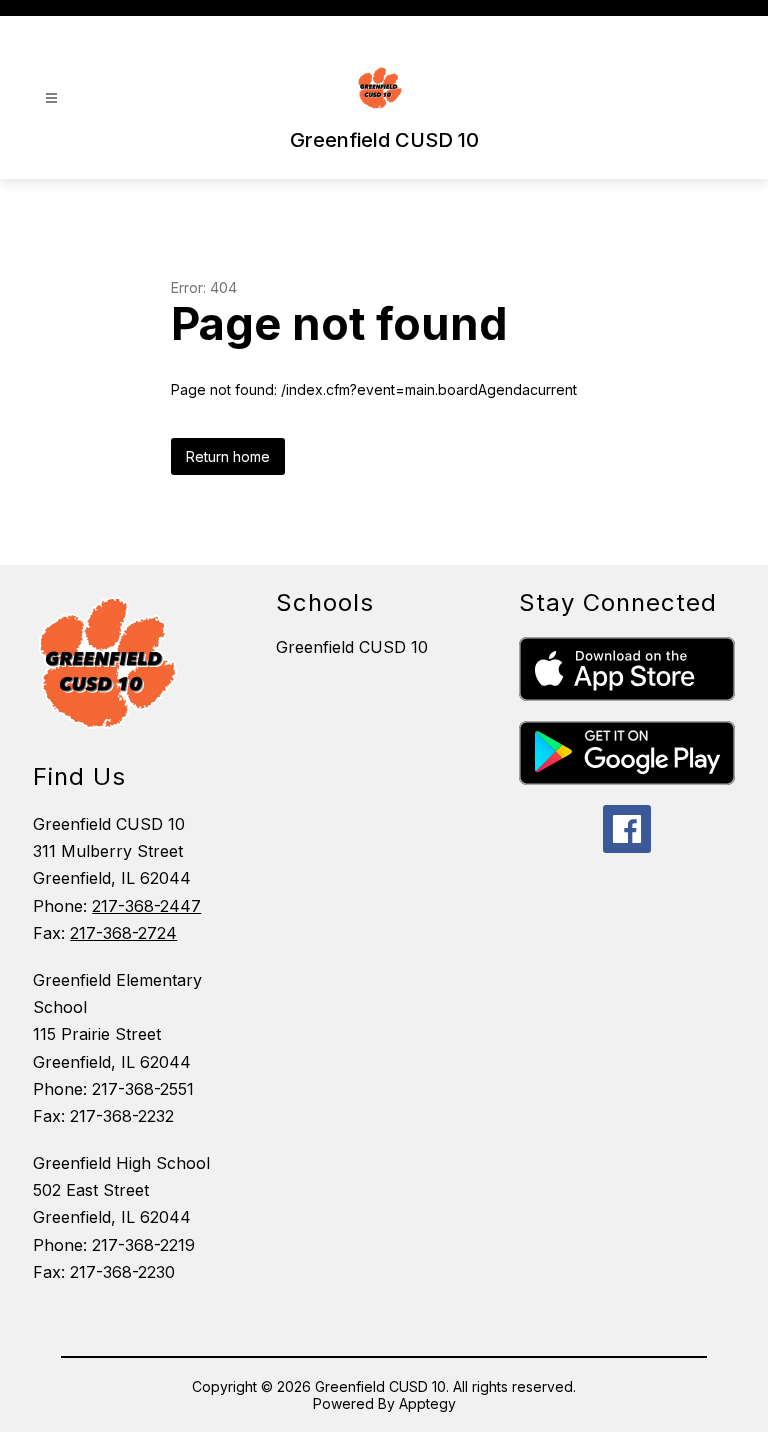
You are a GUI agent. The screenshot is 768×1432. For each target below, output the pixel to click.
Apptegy (427, 1403)
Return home (228, 456)
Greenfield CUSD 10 (352, 647)
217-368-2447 (146, 906)
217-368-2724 (123, 933)
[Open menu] (51, 98)
